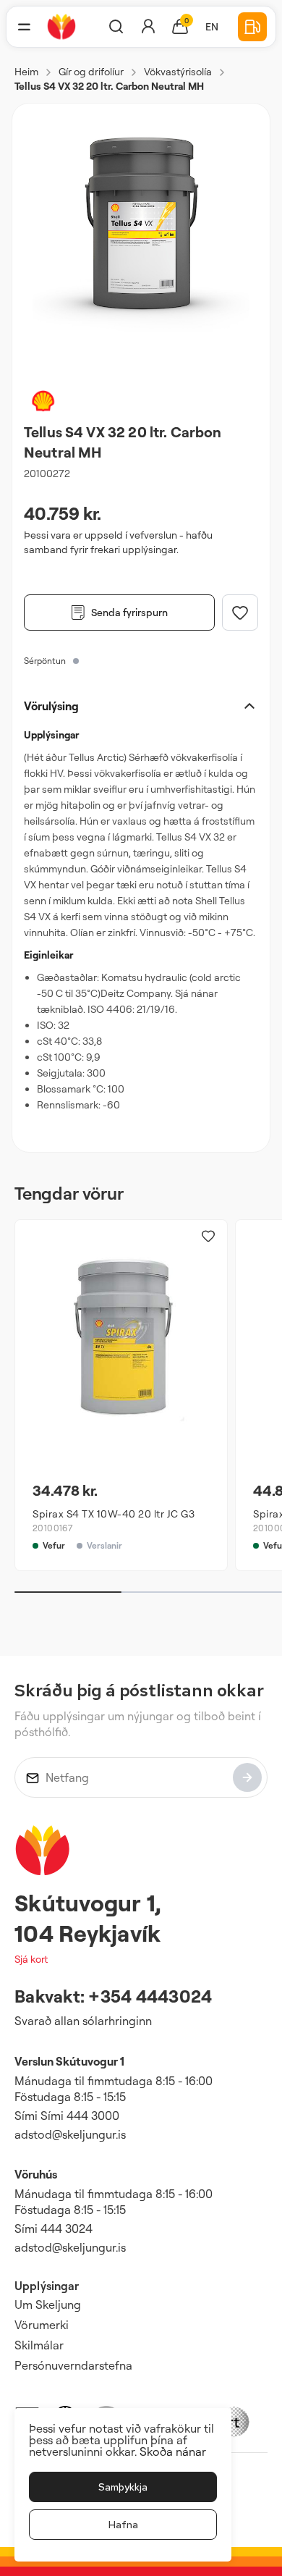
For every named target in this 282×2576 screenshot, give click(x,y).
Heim (26, 71)
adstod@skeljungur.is (70, 2134)
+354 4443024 (150, 1996)
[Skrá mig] (247, 1777)
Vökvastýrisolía (178, 71)
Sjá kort (31, 1959)
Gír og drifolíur (91, 71)
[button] (24, 27)
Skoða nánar (173, 2451)
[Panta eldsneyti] (252, 27)
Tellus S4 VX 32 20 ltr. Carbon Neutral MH (109, 86)
